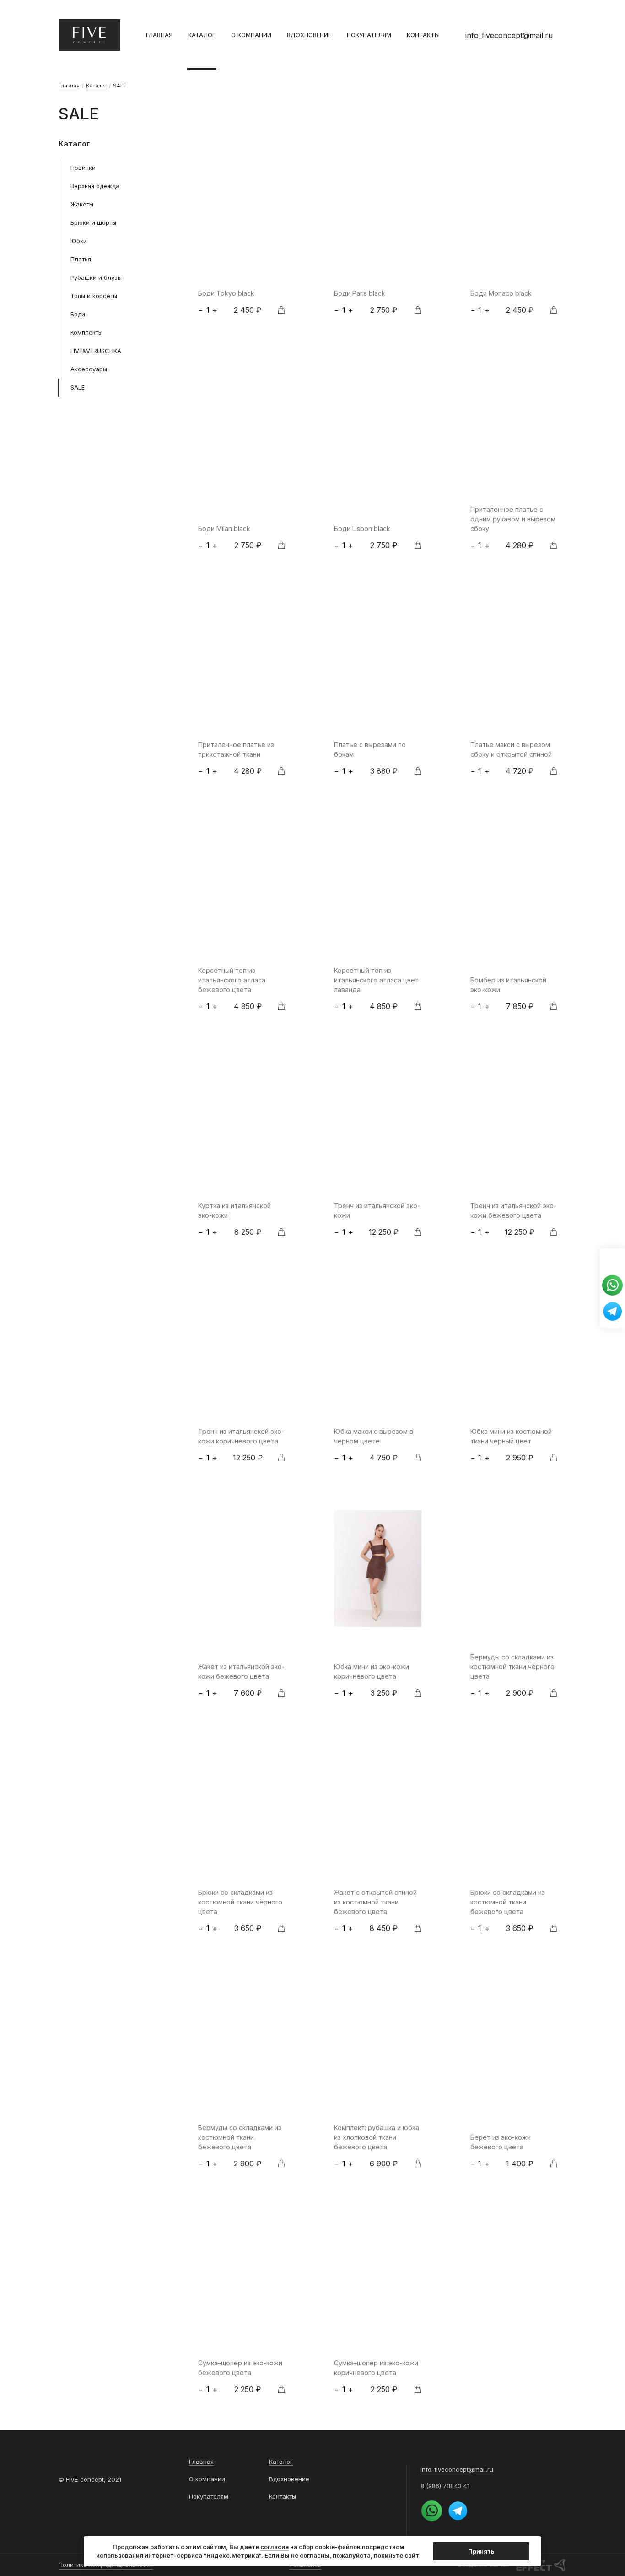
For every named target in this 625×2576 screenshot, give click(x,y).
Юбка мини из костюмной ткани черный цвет (511, 1436)
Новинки (83, 168)
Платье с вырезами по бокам (370, 749)
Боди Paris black (360, 293)
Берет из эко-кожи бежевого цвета (501, 2142)
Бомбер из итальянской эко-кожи (508, 985)
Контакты (423, 35)
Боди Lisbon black (362, 529)
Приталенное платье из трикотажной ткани (236, 749)
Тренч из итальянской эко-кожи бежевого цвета (513, 1210)
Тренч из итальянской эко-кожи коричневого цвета (241, 1436)
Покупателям (369, 35)
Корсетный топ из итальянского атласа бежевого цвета (232, 980)
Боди (78, 314)
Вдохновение (309, 35)
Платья (81, 259)
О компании (251, 35)
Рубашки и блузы (96, 277)
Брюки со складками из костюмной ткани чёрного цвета (240, 1902)
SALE (78, 387)
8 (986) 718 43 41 (445, 2486)
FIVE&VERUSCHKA (96, 351)
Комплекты (86, 332)
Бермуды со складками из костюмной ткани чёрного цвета (512, 1667)
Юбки (79, 241)
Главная (159, 35)
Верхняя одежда (95, 186)
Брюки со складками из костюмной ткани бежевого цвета (508, 1902)
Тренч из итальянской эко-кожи (377, 1210)
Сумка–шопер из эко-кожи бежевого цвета (240, 2368)
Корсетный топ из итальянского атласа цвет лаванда (376, 980)
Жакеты (82, 204)
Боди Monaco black (501, 293)
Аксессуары (89, 369)
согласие (275, 2547)
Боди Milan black (224, 529)
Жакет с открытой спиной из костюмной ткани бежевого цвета (375, 1902)
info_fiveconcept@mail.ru (509, 35)
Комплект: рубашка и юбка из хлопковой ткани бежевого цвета (377, 2137)
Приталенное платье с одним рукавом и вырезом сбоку (513, 519)
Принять (481, 2551)
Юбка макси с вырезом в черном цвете (374, 1436)
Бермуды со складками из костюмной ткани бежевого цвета (240, 2137)
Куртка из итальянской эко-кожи (234, 1210)
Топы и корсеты (94, 296)
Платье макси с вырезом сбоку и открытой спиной (511, 749)
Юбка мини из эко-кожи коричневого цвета (372, 1671)
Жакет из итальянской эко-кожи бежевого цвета (241, 1671)
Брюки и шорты (93, 222)
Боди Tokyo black (226, 293)
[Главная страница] (89, 35)
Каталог (202, 35)
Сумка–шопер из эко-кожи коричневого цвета (376, 2368)
